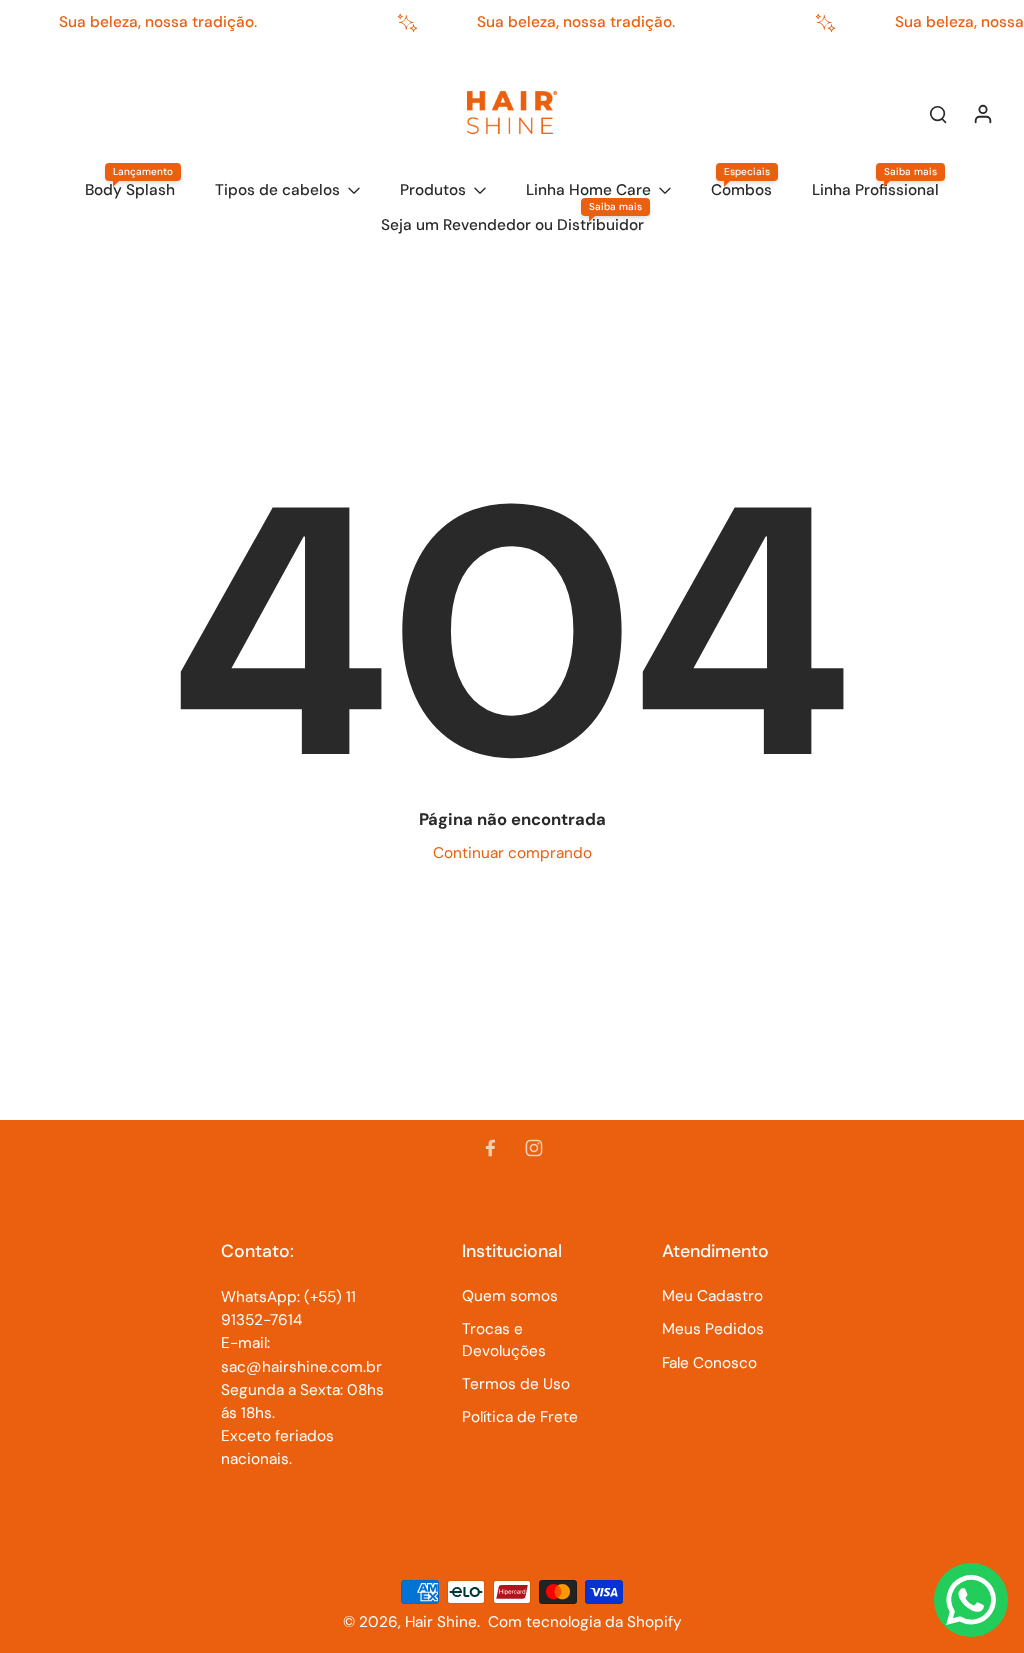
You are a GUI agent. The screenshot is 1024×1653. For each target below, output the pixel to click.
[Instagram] (534, 1148)
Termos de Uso (516, 1384)
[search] (938, 113)
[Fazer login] (982, 113)
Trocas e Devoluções (504, 1339)
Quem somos (510, 1296)
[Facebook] (490, 1148)
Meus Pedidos (713, 1329)
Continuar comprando (512, 853)
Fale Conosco (709, 1363)
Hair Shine (441, 1622)
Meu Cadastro (712, 1296)
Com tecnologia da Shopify (585, 1622)
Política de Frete (520, 1417)
